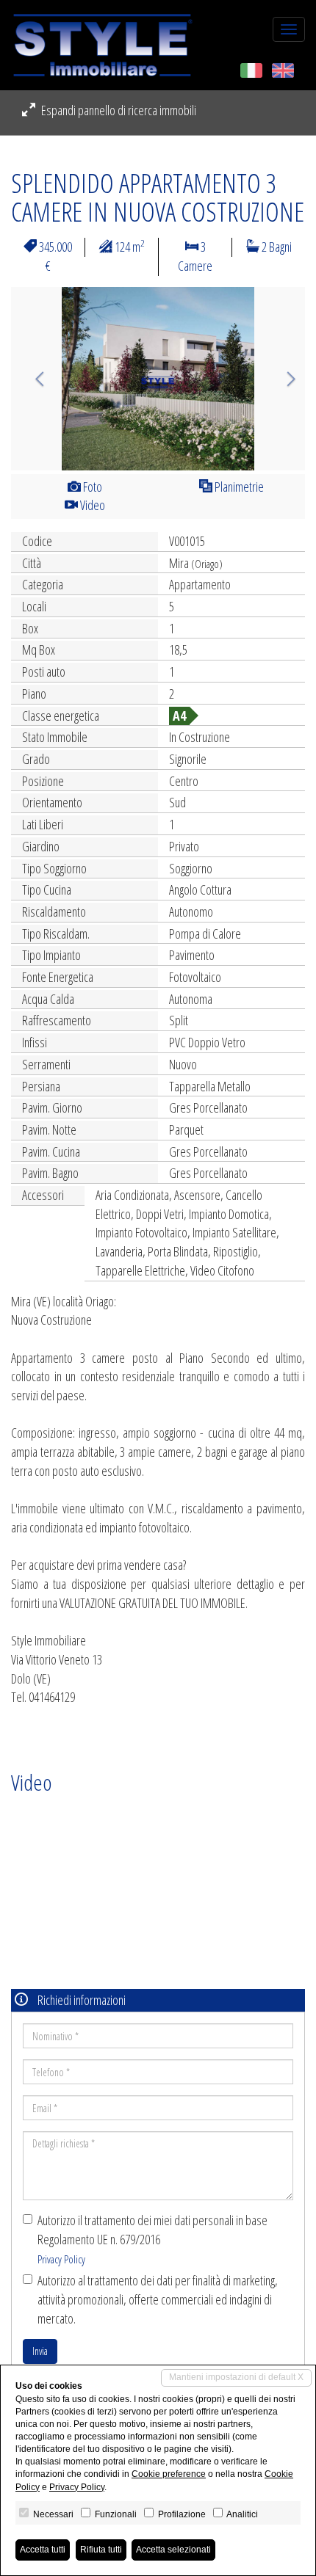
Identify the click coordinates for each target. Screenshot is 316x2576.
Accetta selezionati (173, 2550)
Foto (91, 487)
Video (91, 505)
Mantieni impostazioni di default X (236, 2377)
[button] (33, 379)
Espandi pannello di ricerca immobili (118, 110)
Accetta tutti (43, 2550)
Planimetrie (238, 487)
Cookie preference (169, 2474)
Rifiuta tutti (101, 2550)
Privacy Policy (61, 2259)
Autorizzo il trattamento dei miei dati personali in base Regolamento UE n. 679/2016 (152, 2238)
